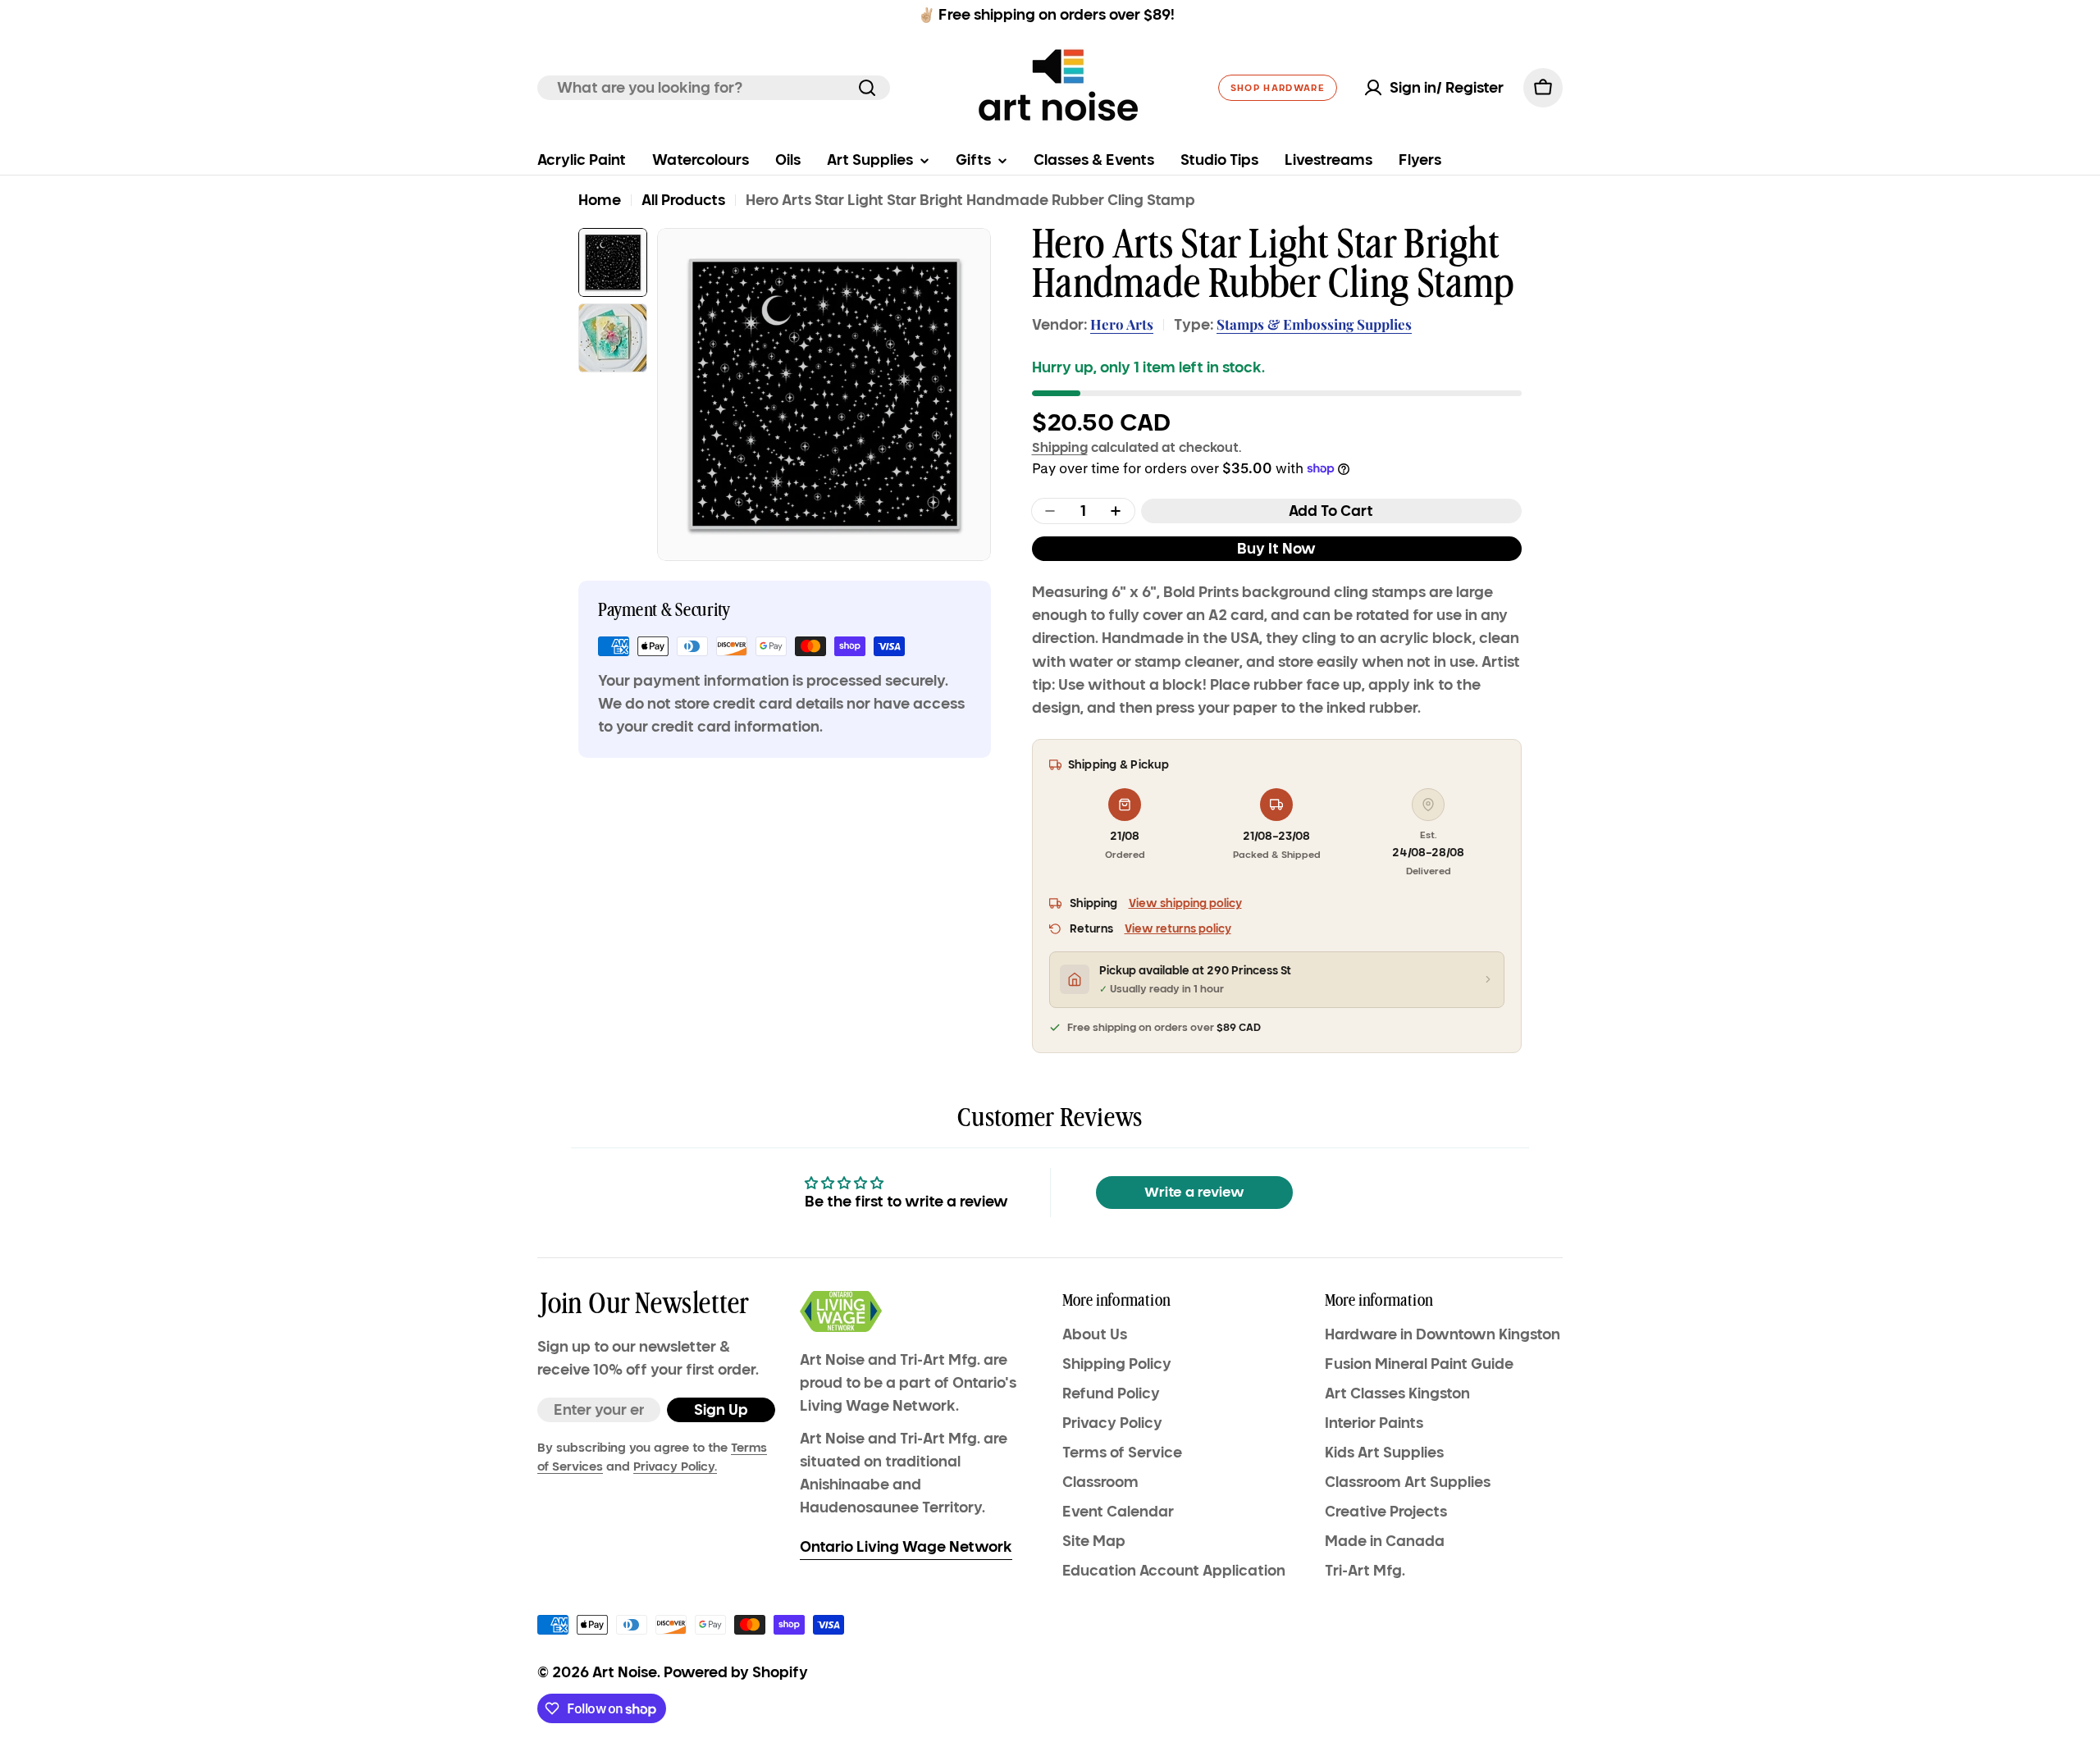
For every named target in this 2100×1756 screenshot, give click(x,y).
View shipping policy (1185, 903)
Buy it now (1276, 549)
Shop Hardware (1278, 88)
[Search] (867, 88)
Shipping (1060, 447)
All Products (683, 200)
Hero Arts (1122, 324)
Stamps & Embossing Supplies (1314, 324)
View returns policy (1178, 929)
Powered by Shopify (736, 1672)
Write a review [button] (1194, 1192)
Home (600, 200)
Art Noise (625, 1672)
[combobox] (714, 88)
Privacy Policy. (675, 1466)
